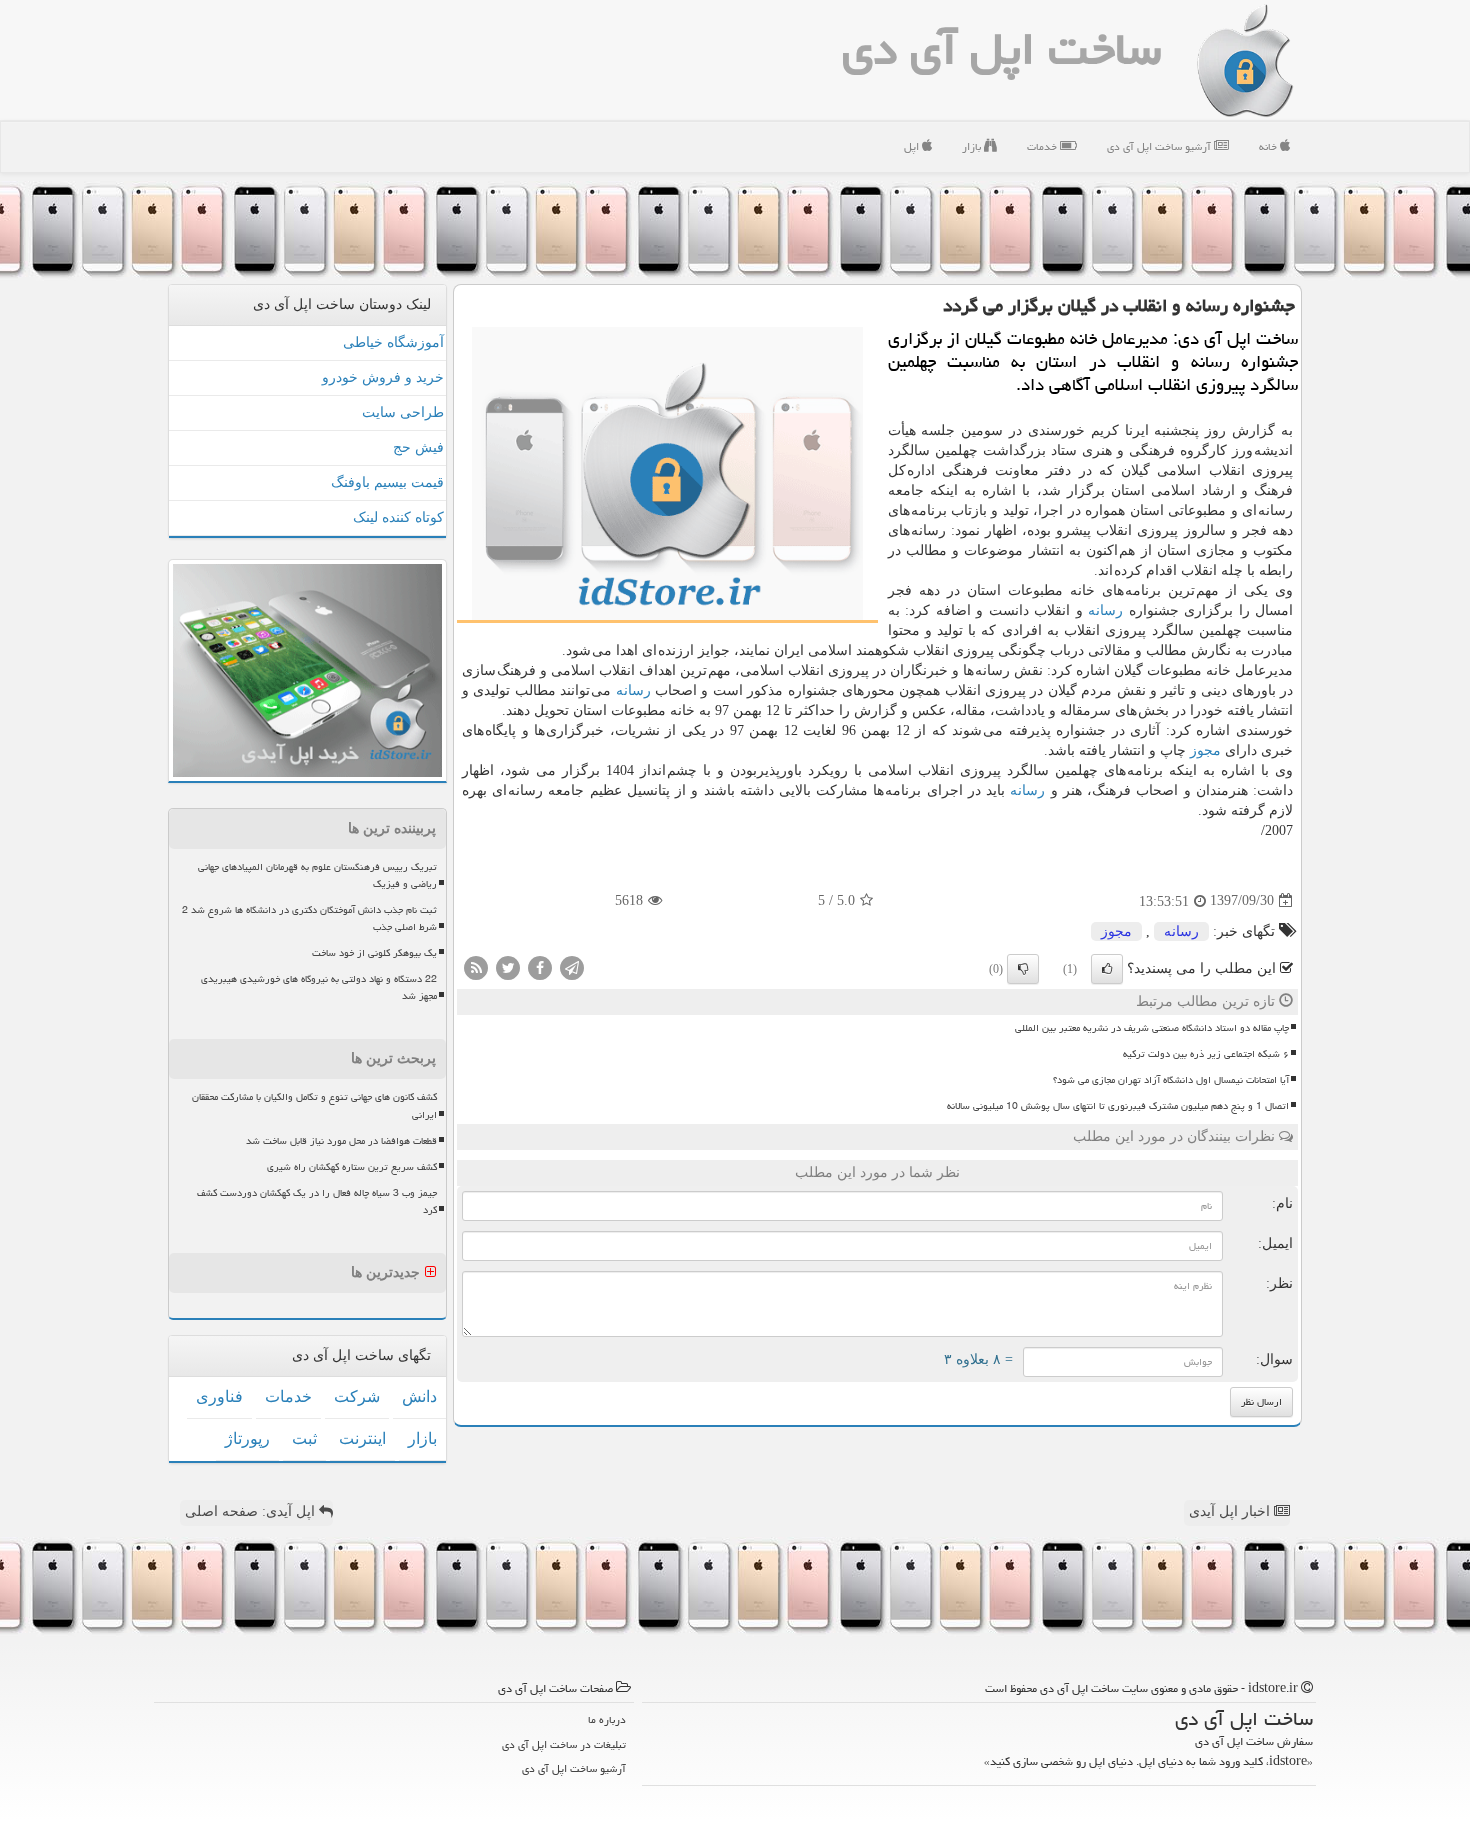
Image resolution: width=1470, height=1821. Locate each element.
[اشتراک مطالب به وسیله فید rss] (476, 966)
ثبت (304, 1438)
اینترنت (362, 1438)
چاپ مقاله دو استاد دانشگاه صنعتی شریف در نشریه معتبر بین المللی (1152, 1028)
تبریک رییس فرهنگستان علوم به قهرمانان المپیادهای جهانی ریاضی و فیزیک (317, 875)
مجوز (1205, 750)
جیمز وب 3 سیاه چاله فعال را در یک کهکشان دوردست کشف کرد (317, 1201)
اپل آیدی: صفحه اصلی (252, 1511)
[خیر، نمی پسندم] (1023, 969)
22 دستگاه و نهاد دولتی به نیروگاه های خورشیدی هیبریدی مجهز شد (319, 987)
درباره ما (607, 1719)
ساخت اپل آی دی (1001, 49)
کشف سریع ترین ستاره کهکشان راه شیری (352, 1167)
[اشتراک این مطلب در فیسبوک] (540, 966)
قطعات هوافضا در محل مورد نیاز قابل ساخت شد (341, 1141)
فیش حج (418, 447)
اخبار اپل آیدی (1231, 1511)
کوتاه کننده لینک (398, 517)
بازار (973, 146)
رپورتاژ (247, 1438)
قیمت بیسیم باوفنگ (387, 482)
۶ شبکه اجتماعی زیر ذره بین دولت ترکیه (1206, 1054)
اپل (913, 146)
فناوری (219, 1396)
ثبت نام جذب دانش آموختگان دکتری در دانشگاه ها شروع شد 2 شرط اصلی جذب (309, 918)
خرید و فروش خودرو (383, 377)
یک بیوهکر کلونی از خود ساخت (374, 953)
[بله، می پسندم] (1107, 969)
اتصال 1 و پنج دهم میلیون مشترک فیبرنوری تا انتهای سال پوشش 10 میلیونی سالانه (1118, 1106)
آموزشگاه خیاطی (393, 342)
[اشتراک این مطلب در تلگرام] (572, 966)
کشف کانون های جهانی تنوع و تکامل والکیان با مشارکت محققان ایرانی (314, 1105)
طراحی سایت (403, 412)
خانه (1269, 146)
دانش (419, 1396)
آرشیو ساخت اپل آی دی (1160, 146)
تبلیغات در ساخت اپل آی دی (564, 1744)
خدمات (1043, 146)
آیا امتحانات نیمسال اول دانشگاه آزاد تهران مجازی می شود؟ (1171, 1080)
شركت (357, 1396)
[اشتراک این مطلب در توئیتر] (508, 966)
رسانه (1105, 610)
